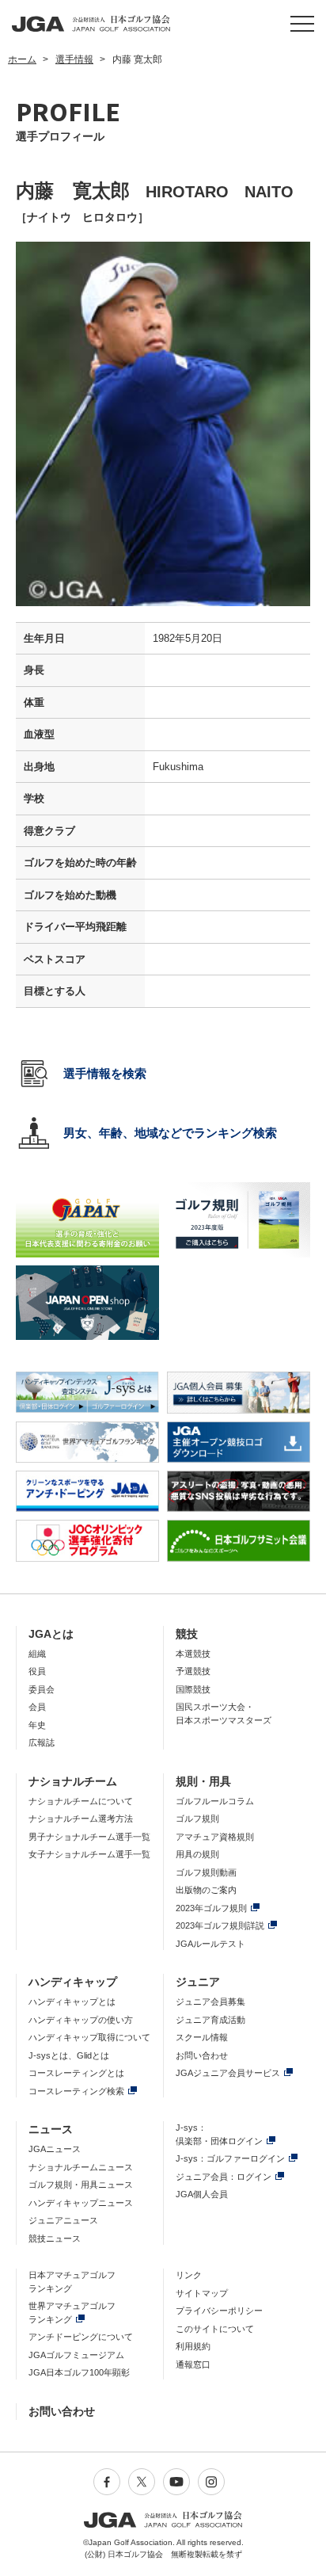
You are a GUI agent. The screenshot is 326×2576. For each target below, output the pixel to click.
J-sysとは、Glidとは (69, 2055)
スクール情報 (202, 2037)
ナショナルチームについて (81, 1801)
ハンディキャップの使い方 (81, 2020)
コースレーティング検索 (76, 2091)
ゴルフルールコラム (215, 1801)
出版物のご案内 (206, 1890)
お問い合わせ (202, 2055)
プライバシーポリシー (219, 2311)
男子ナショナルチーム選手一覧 (89, 1837)
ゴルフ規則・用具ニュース (81, 2185)
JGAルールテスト (210, 1944)
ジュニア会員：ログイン (224, 2177)
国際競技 (193, 1689)
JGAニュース (55, 2149)
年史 (37, 1725)
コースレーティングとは (76, 2073)
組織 (37, 1654)
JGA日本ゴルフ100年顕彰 (79, 2372)
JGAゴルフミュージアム (76, 2355)
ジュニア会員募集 (210, 2002)
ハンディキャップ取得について (89, 2037)
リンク (189, 2275)
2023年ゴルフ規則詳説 (220, 1925)
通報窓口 (193, 2364)
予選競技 (193, 1671)
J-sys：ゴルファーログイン (230, 2158)
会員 (37, 1707)
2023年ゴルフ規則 (211, 1908)
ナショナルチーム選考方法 (81, 1818)
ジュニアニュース (63, 2220)
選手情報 (74, 59)
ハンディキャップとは (72, 2002)
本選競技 (193, 1654)
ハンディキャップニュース (81, 2203)
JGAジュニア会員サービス (228, 2073)
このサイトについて (215, 2329)
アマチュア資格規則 (215, 1837)
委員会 (42, 1689)
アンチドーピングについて (81, 2337)
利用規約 (193, 2346)
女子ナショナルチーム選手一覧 (89, 1854)
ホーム (22, 59)
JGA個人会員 (202, 2194)
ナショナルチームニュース (81, 2167)
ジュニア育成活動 (210, 2020)
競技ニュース (55, 2238)
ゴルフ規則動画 (206, 1872)
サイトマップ (202, 2293)
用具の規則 (197, 1854)
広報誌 (42, 1742)
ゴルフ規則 (197, 1818)
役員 (37, 1671)
